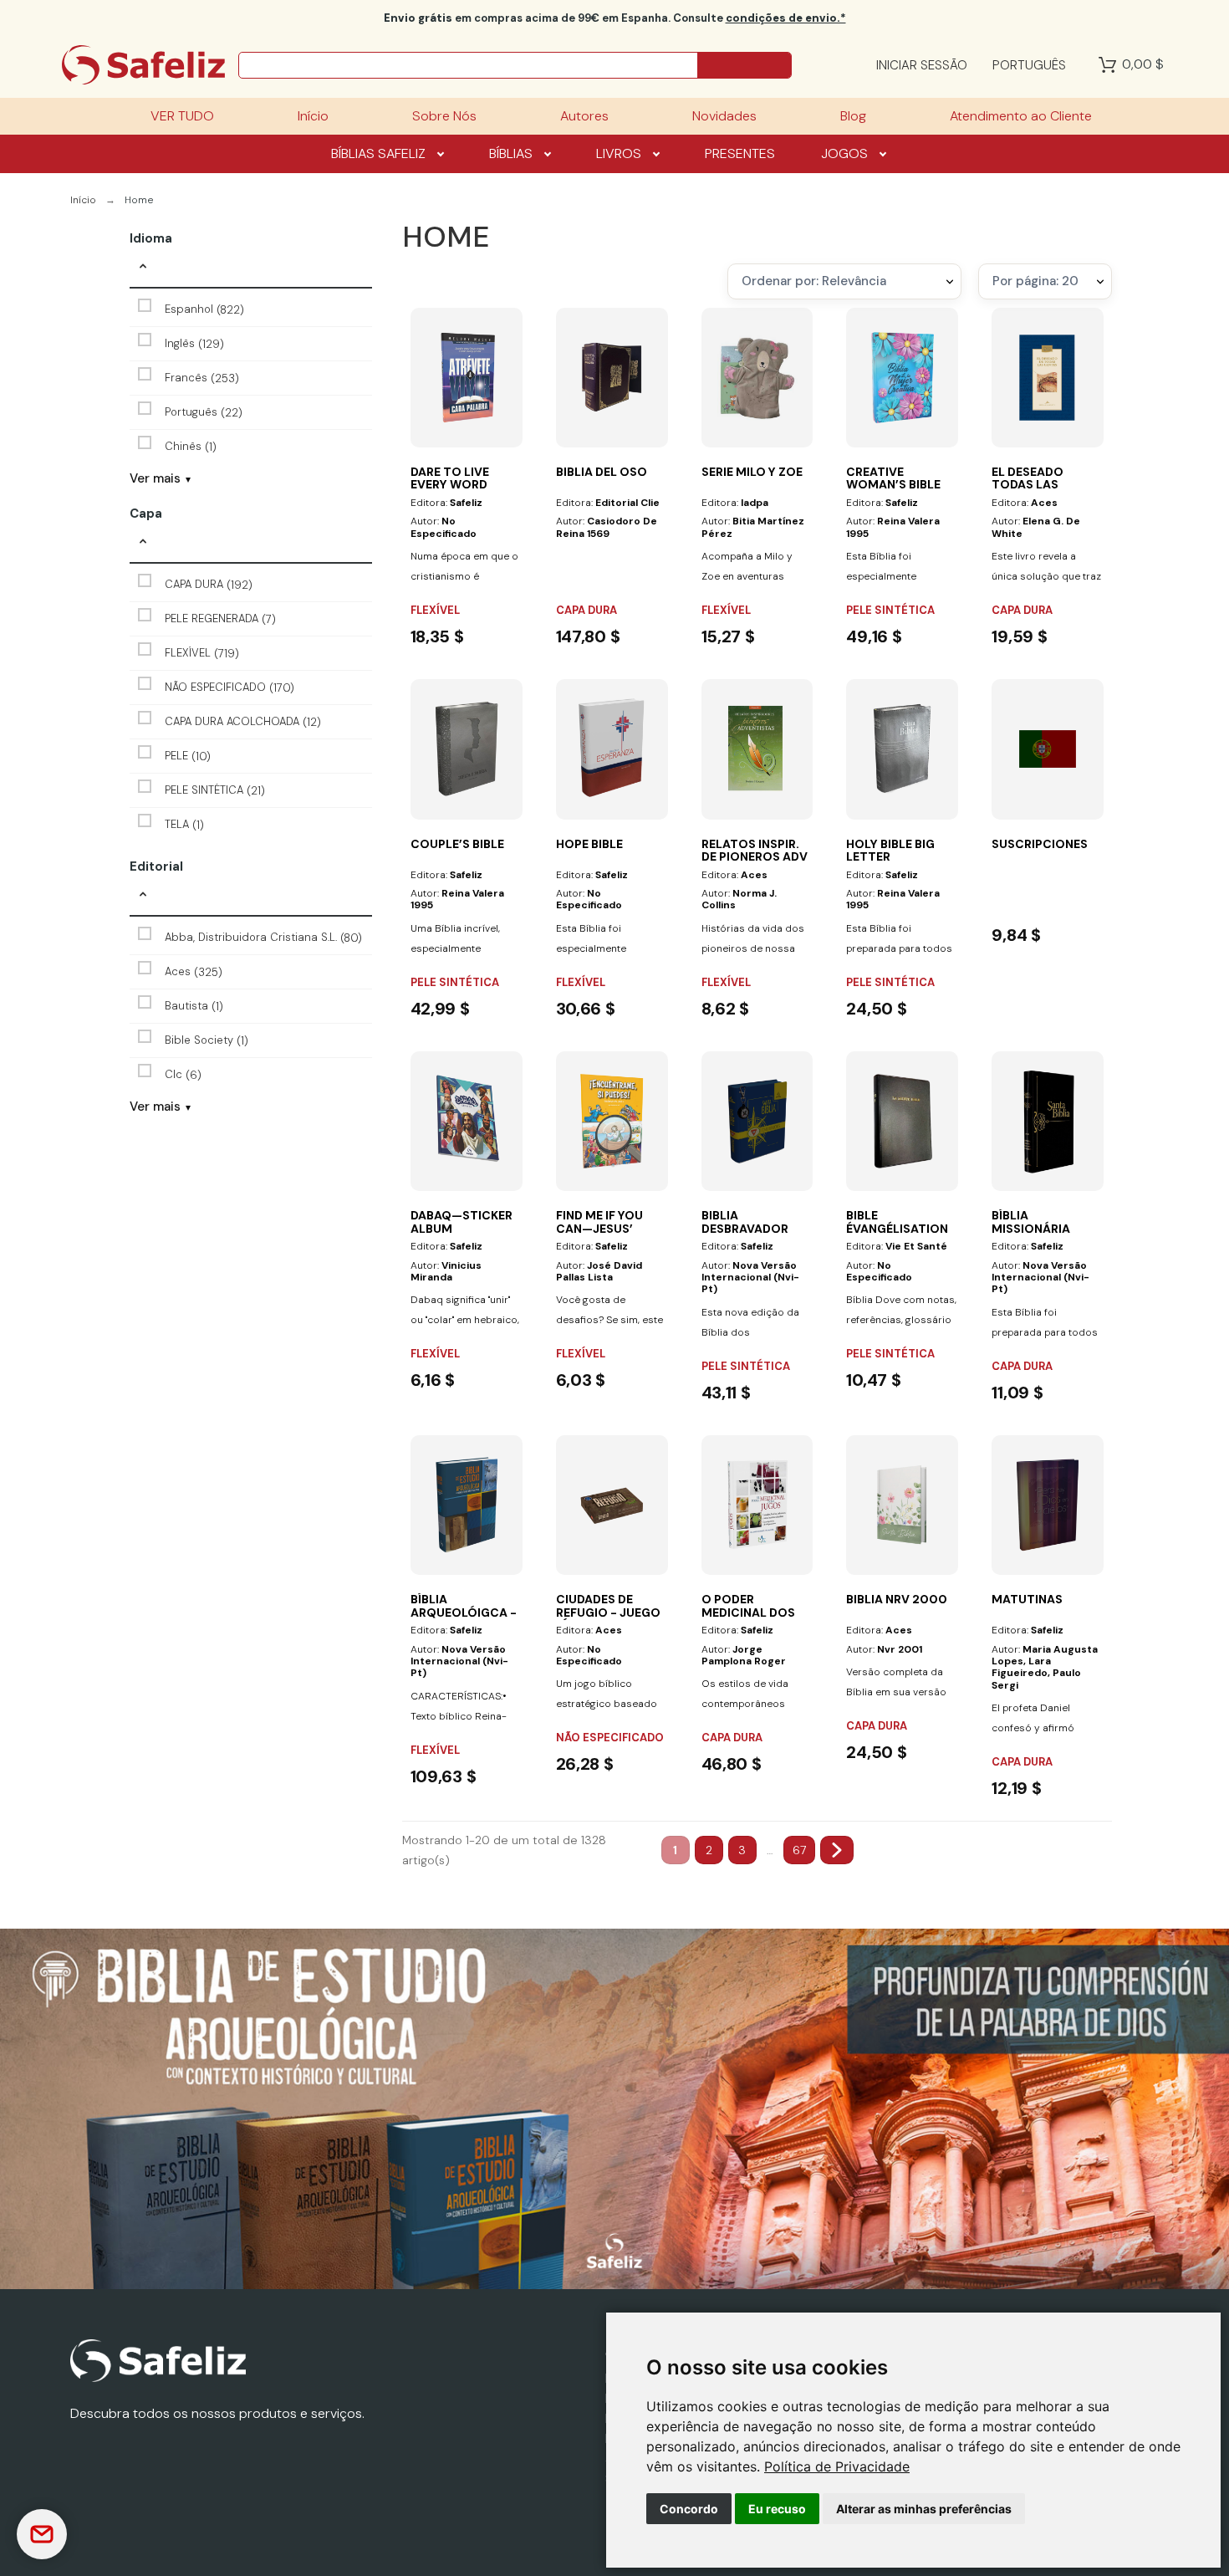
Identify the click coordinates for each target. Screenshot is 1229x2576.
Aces (194, 972)
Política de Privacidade (837, 2466)
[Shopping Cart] (1107, 65)
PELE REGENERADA (220, 619)
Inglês (194, 344)
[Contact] (42, 2534)
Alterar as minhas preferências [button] (924, 2509)
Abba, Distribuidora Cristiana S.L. (263, 938)
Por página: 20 (1035, 281)
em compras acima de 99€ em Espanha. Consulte (615, 18)
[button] (251, 268)
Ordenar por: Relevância (814, 281)
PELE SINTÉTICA (215, 791)
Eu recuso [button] (777, 2509)
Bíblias (511, 153)
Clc (183, 1075)
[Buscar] (744, 65)
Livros (619, 153)
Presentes (740, 153)
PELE (188, 756)
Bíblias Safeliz (378, 153)
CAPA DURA (209, 585)
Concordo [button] (689, 2509)
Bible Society (207, 1041)
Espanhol (204, 310)
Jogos (844, 153)
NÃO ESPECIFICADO (229, 688)
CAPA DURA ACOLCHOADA (243, 722)
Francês (202, 378)
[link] (837, 2466)
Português (204, 413)
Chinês (191, 447)
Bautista (194, 1007)
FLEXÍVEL (202, 654)
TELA (184, 825)
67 (799, 1850)
